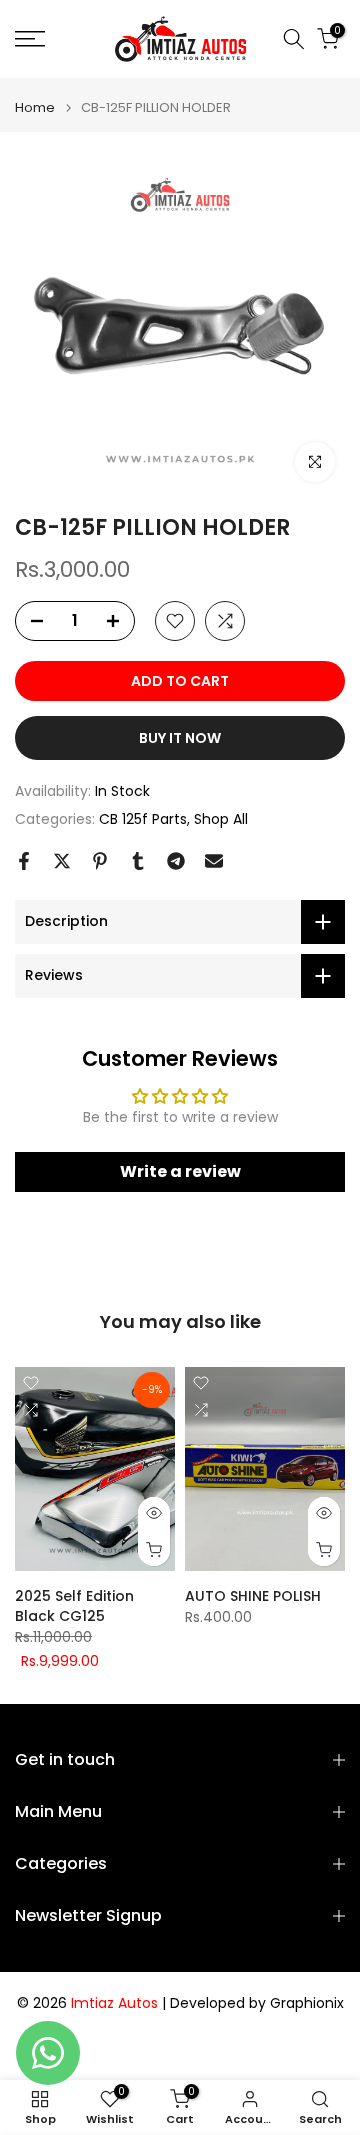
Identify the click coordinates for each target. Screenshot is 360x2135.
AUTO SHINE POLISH (253, 1596)
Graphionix (307, 2003)
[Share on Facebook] (24, 861)
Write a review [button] (180, 1171)
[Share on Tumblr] (138, 861)
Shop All (221, 819)
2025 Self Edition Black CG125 (74, 1606)
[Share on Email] (214, 861)
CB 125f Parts (143, 819)
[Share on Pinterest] (100, 861)
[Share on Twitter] (62, 861)
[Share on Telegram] (176, 861)
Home (35, 107)
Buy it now (180, 738)
